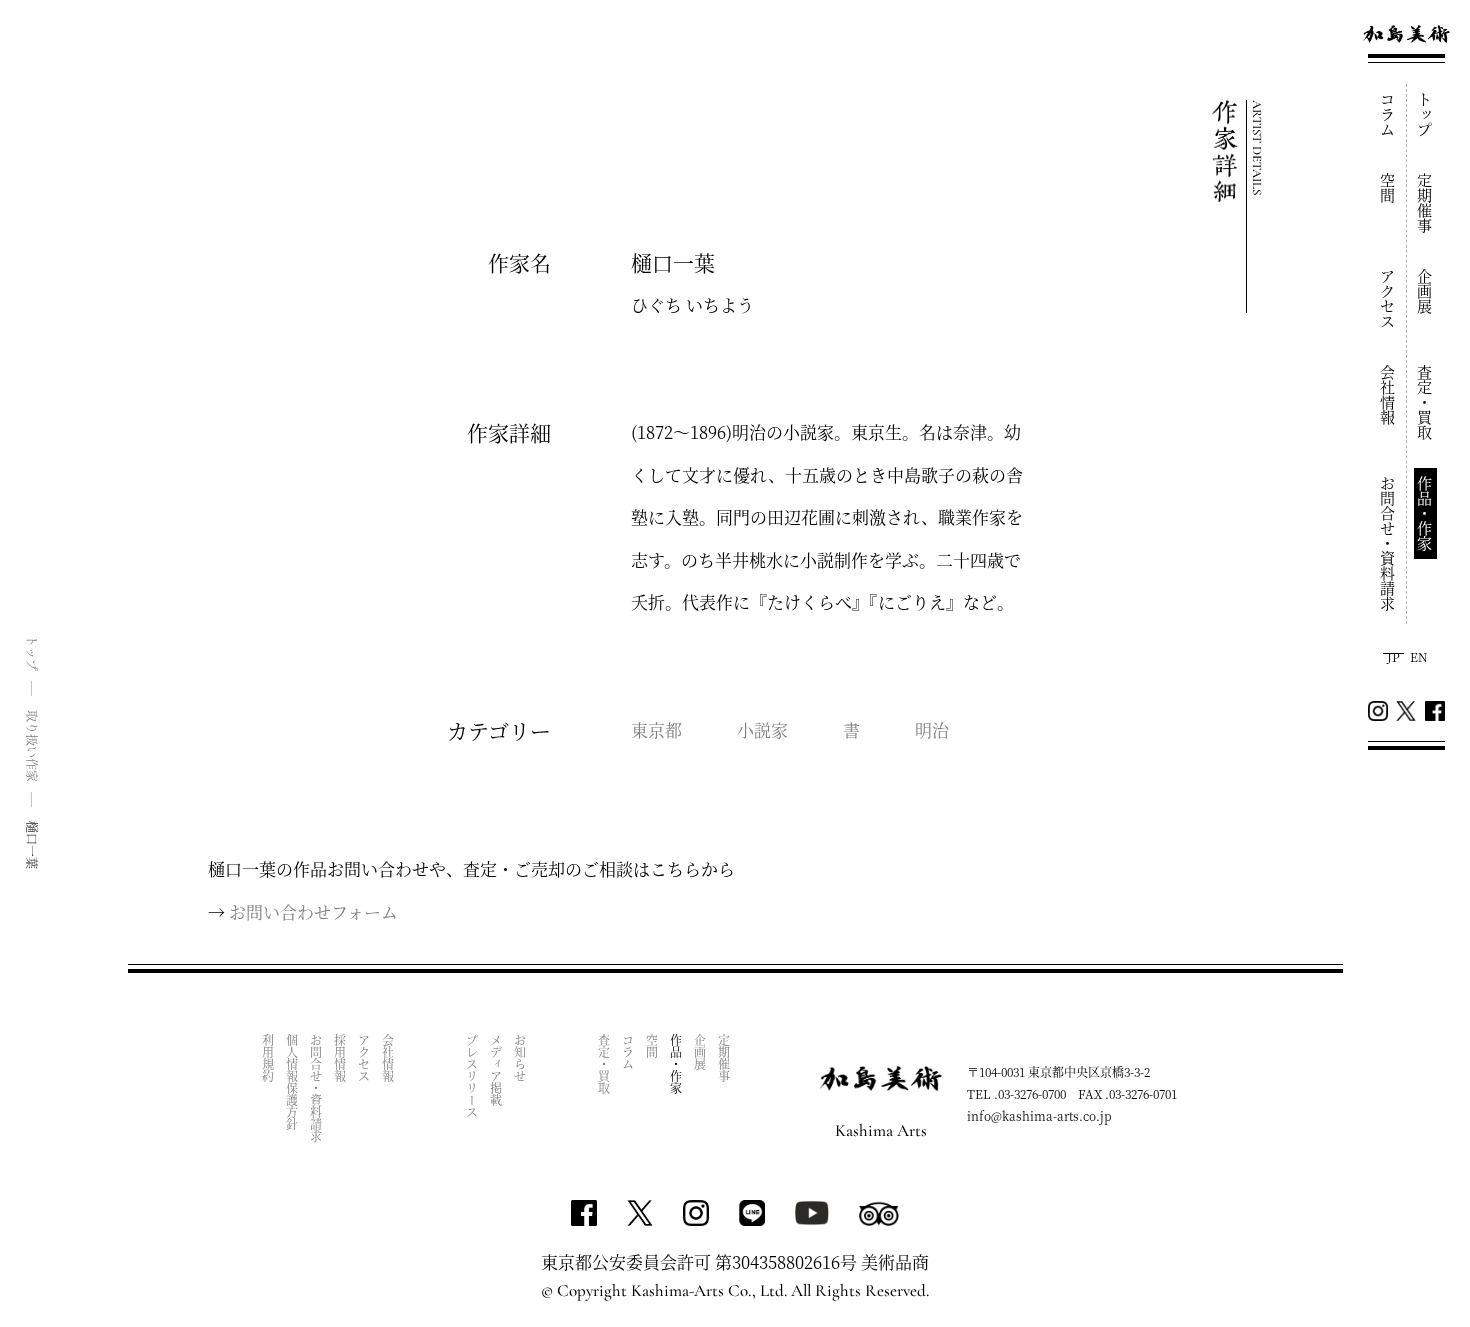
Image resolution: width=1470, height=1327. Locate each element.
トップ (1425, 114)
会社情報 (1388, 395)
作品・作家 (1425, 513)
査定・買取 (1425, 402)
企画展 (1425, 291)
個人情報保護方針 (291, 1082)
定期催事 (1425, 203)
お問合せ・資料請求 (1388, 543)
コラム (1388, 114)
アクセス (1388, 299)
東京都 (656, 729)
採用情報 (339, 1058)
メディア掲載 (495, 1070)
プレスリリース (471, 1076)
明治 (932, 729)
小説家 (762, 729)
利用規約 (267, 1058)
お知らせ (519, 1058)
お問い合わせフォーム (313, 911)
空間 (1388, 188)
